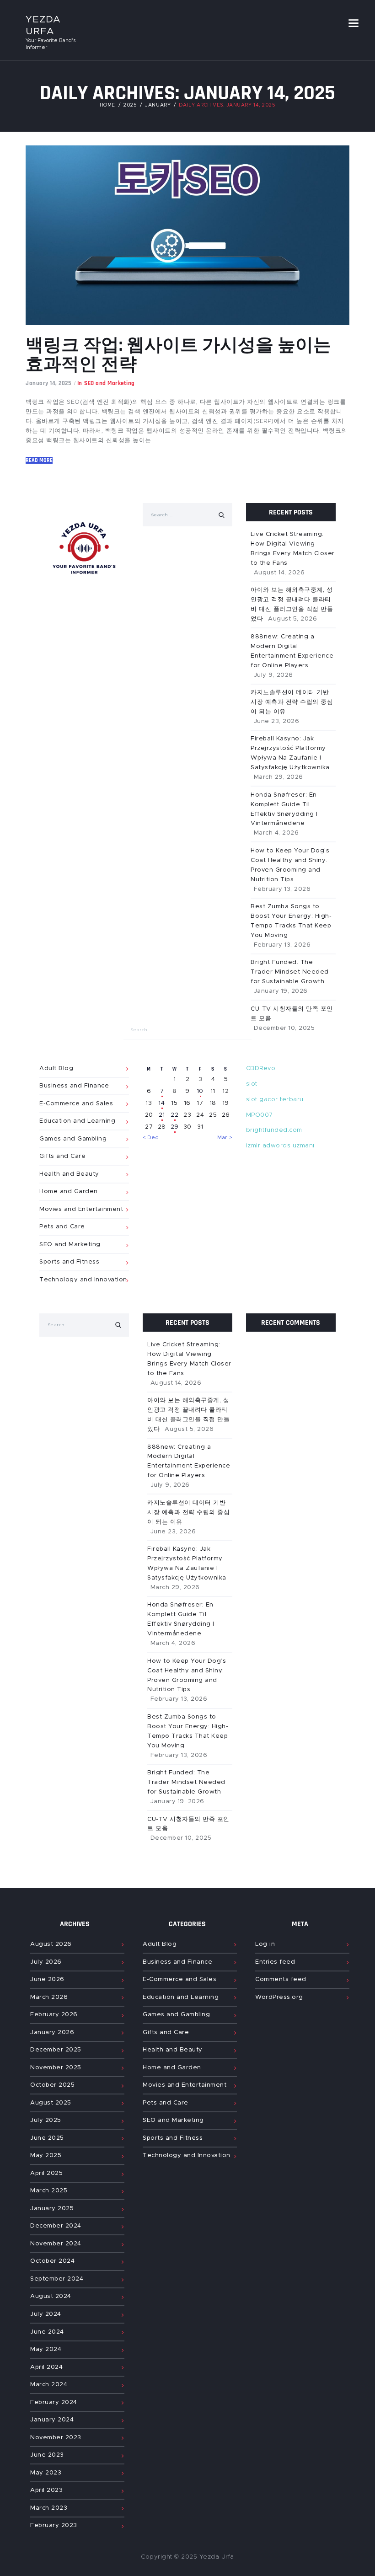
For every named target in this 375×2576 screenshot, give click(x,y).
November (56, 2068)
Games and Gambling (73, 1139)
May (46, 2156)
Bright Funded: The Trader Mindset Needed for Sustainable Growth (186, 1782)
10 (200, 1091)
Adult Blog (160, 1944)
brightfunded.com (274, 1130)
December (56, 2050)
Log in (265, 1944)
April (46, 2173)
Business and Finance (74, 1086)
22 (174, 1115)
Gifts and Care (62, 1156)
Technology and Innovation (83, 1280)
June (47, 1979)
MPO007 (260, 1115)
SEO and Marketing (70, 1245)
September (57, 2279)
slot (252, 1084)
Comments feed (281, 1979)
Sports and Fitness (69, 1262)
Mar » (225, 1138)
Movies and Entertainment (81, 1209)
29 (175, 1127)
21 (162, 1115)
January (52, 2032)
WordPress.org (279, 1997)
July (46, 1962)
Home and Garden (69, 1192)
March (49, 1997)
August (51, 1944)
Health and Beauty (69, 1174)
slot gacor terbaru (275, 1100)
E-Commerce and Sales (76, 1104)
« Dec (151, 1138)
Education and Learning (77, 1121)
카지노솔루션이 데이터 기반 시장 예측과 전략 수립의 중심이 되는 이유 (188, 1513)
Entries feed (275, 1962)
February (54, 2015)
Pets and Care (62, 1227)
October (52, 2085)
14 (162, 1103)
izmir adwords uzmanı (280, 1146)
